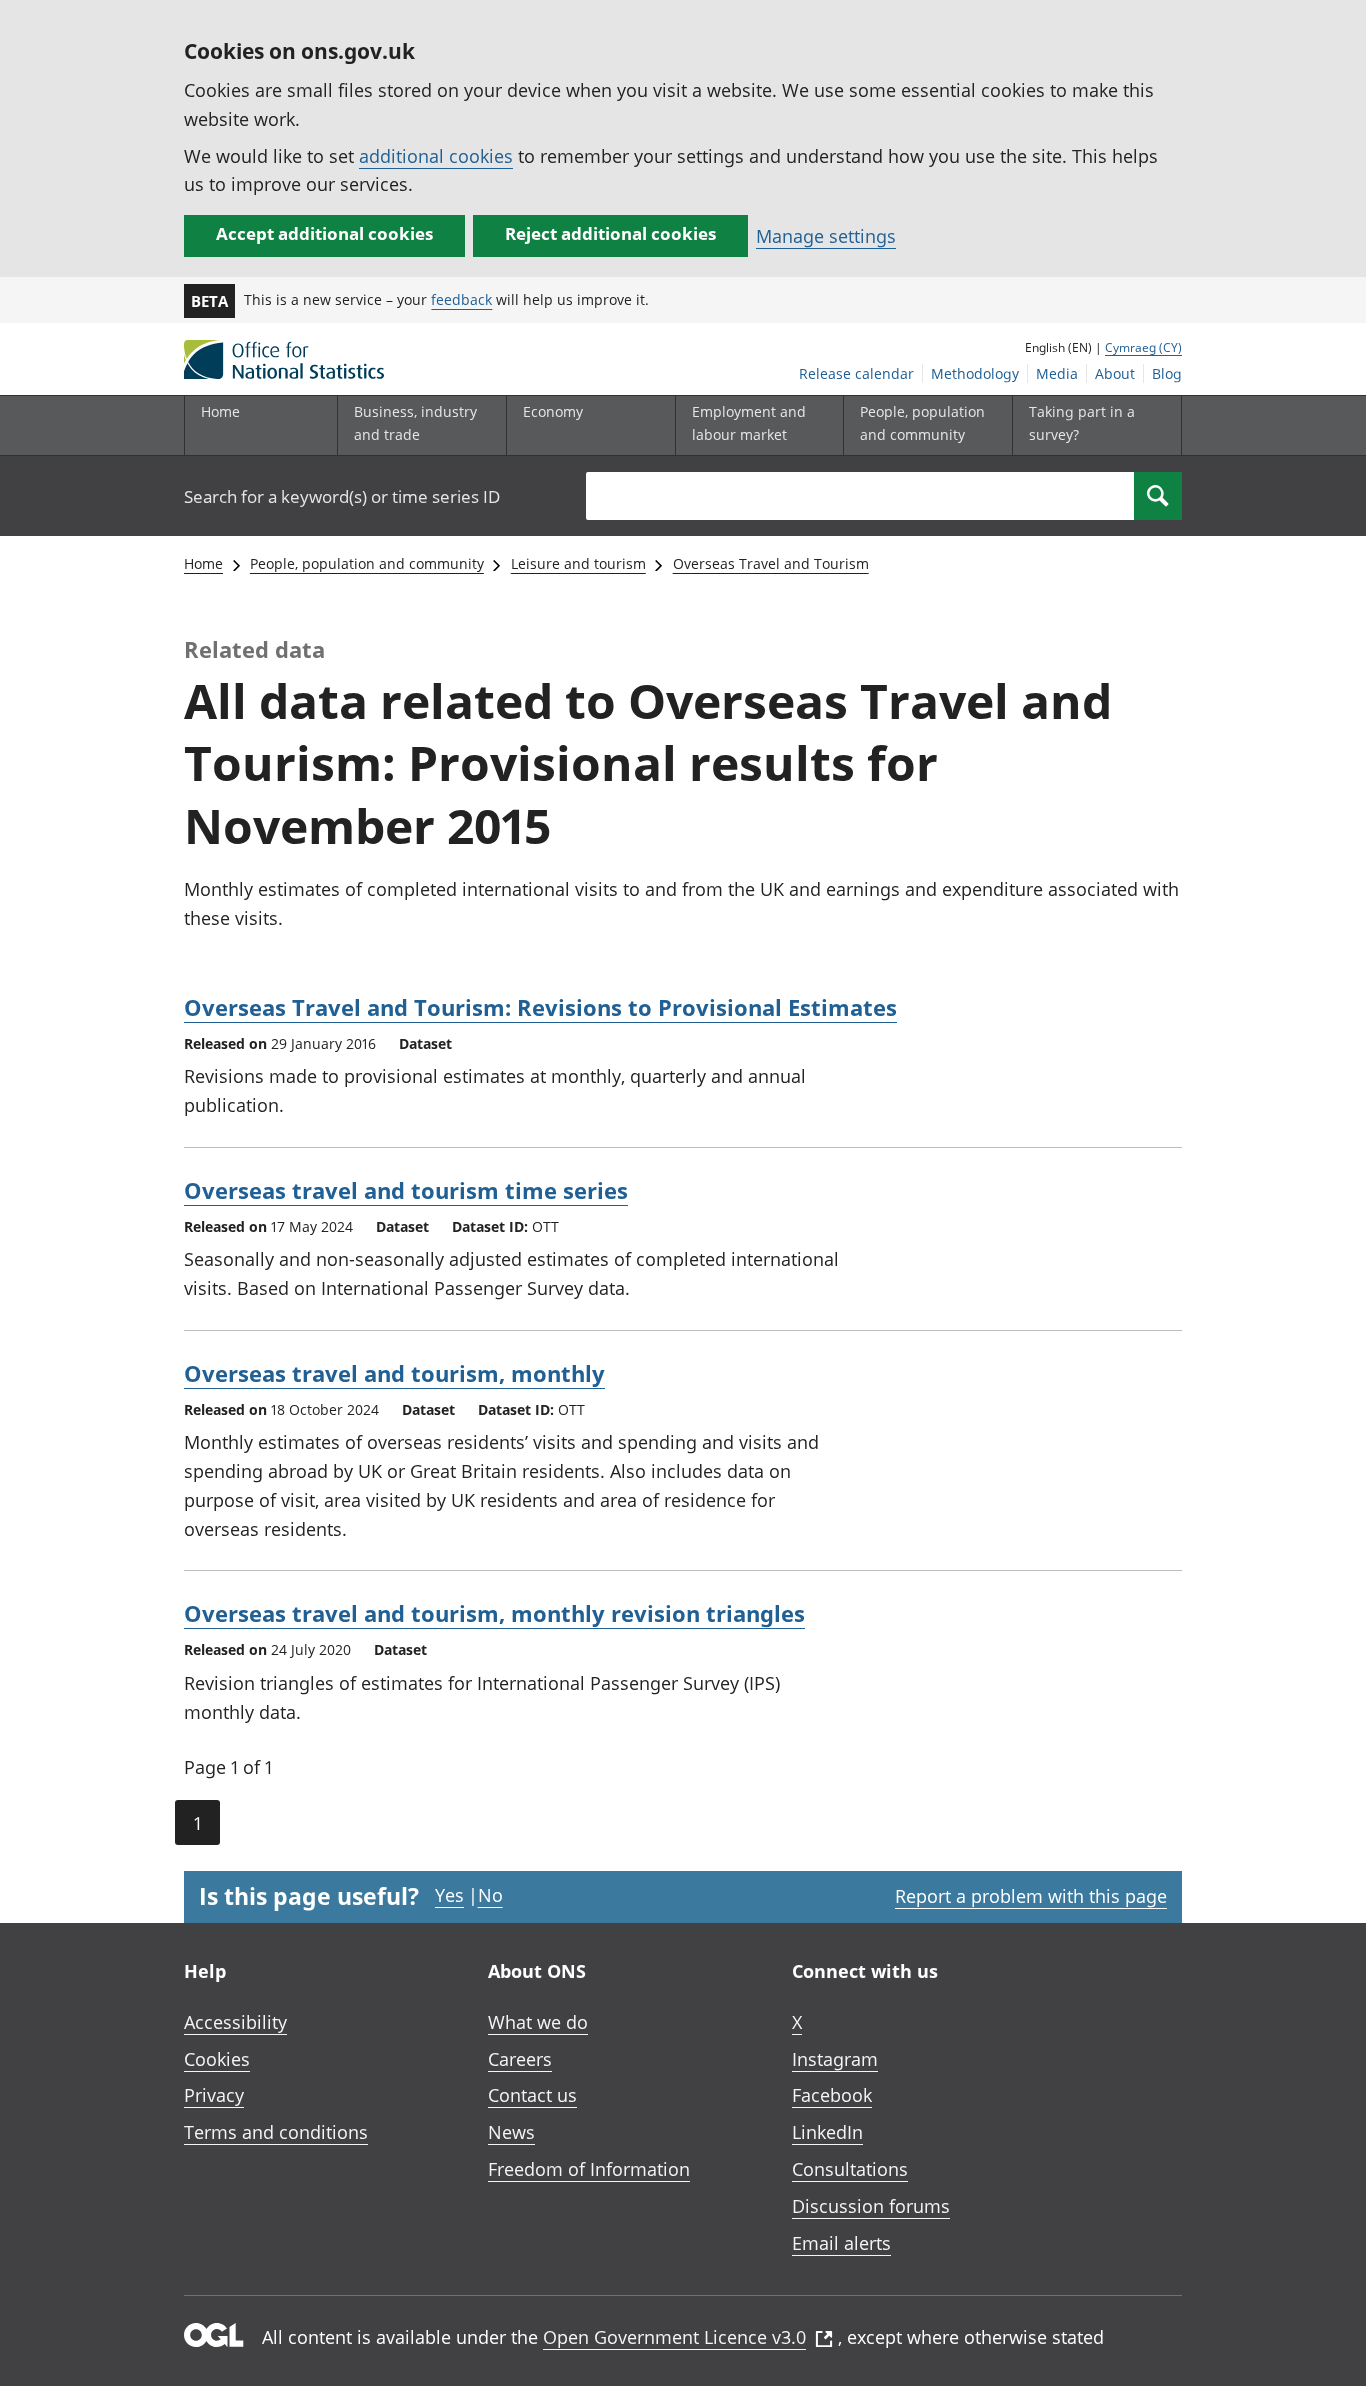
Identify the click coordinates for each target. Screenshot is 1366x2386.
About (1115, 373)
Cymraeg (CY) (1143, 347)
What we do (538, 2022)
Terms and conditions (276, 2132)
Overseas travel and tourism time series (406, 1190)
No (490, 1895)
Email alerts (841, 2243)
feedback (461, 299)
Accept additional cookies (324, 233)
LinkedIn (827, 2132)
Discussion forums (871, 2206)
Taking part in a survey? (1082, 422)
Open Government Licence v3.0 (674, 2337)
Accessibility (235, 2022)
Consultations (850, 2169)
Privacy (214, 2095)
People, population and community (367, 563)
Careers (520, 2059)
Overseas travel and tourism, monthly (394, 1373)
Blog (1167, 373)
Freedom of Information (589, 2169)
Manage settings (826, 236)
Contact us (532, 2095)
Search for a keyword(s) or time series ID (342, 496)
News (511, 2132)
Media (1057, 373)
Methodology (975, 373)
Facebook (832, 2095)
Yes (449, 1895)
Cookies (217, 2059)
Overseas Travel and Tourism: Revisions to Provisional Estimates (540, 1007)
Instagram (835, 2059)
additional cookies (436, 156)
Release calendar (856, 373)
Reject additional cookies (610, 233)
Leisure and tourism (578, 563)
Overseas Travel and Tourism (771, 563)
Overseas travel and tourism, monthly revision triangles (494, 1613)
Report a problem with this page (1031, 1896)
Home (220, 411)
